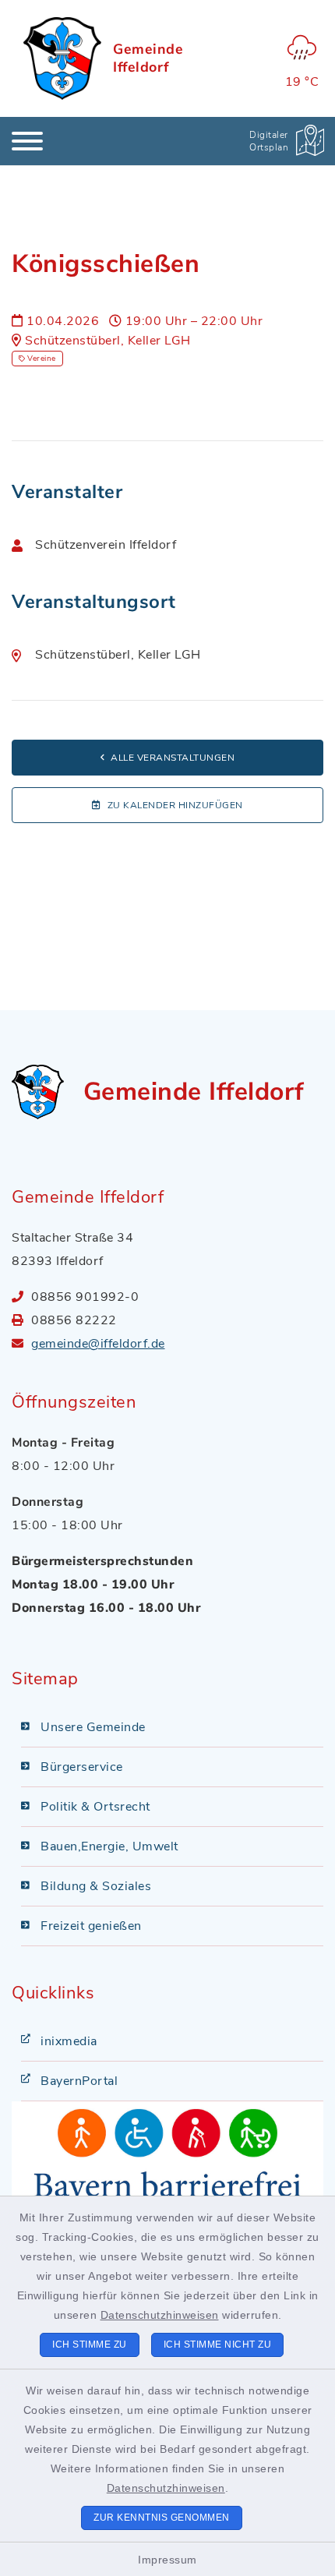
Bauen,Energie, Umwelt (109, 1846)
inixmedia (69, 2041)
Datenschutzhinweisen (160, 2315)
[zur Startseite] (62, 58)
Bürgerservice (82, 1767)
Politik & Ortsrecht (95, 1807)
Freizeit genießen (91, 1926)
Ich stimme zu (90, 2345)
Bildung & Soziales (96, 1886)
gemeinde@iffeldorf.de (98, 1344)
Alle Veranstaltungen (173, 758)
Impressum (167, 2560)
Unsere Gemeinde (93, 1727)
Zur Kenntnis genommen (162, 2518)
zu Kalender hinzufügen (175, 805)
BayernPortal (79, 2081)
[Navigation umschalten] (27, 141)
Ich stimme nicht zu (218, 2345)
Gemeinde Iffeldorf (148, 58)
